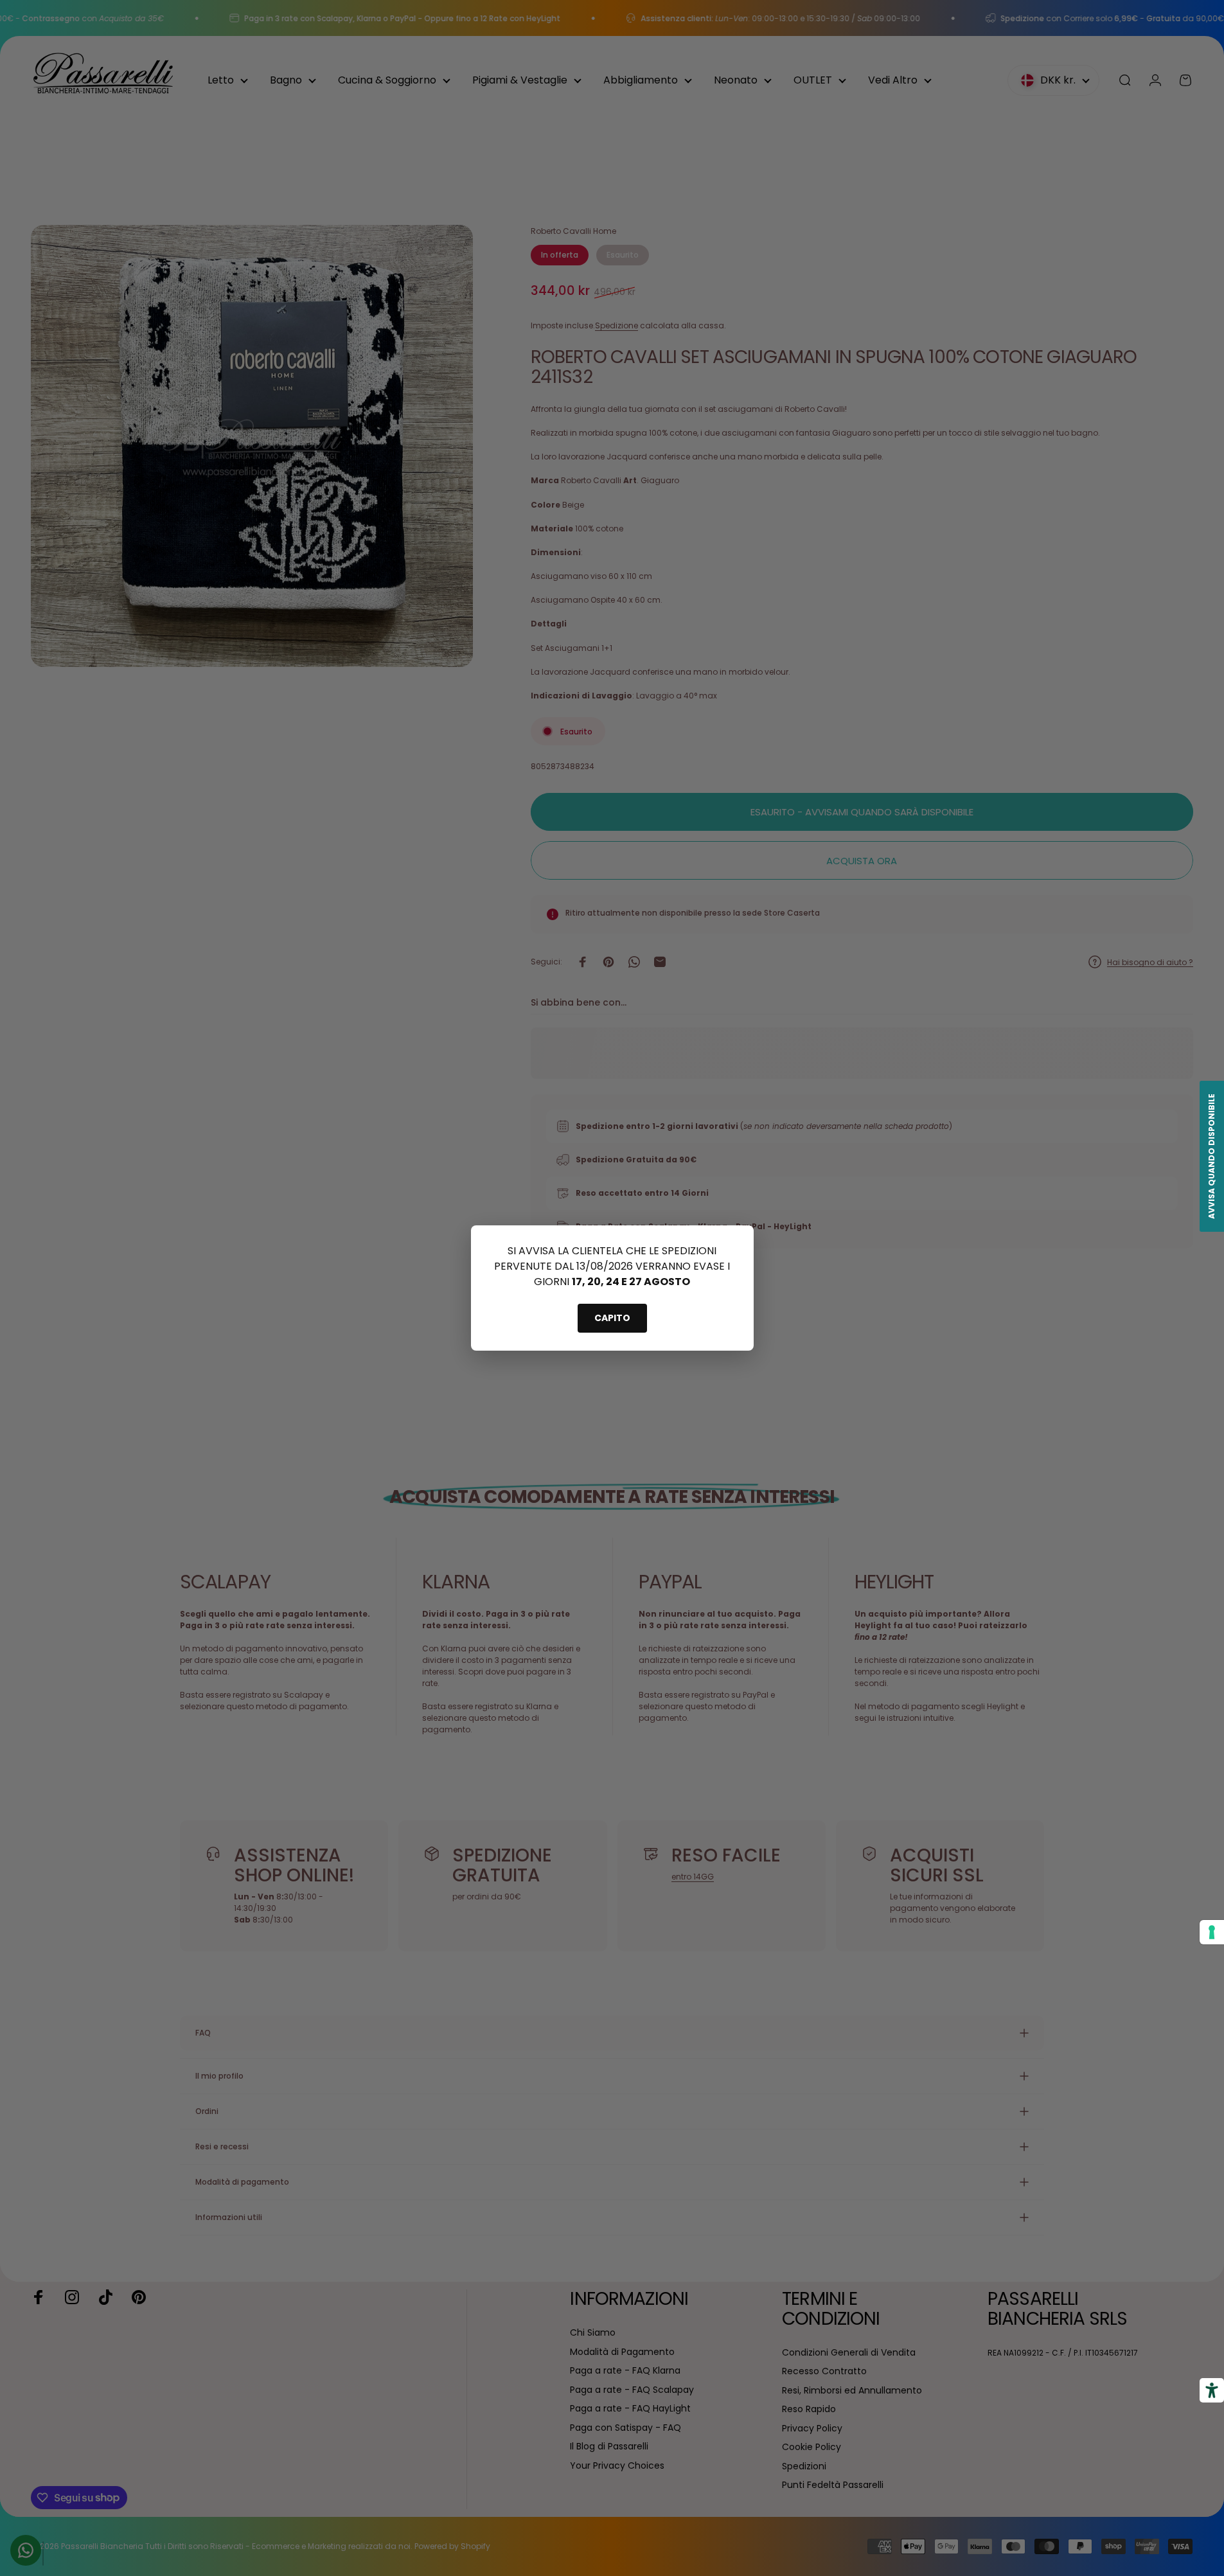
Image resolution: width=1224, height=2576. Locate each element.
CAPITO (612, 1318)
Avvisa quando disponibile (1211, 1156)
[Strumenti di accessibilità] (1212, 2390)
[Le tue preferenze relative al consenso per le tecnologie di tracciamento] (1212, 1932)
